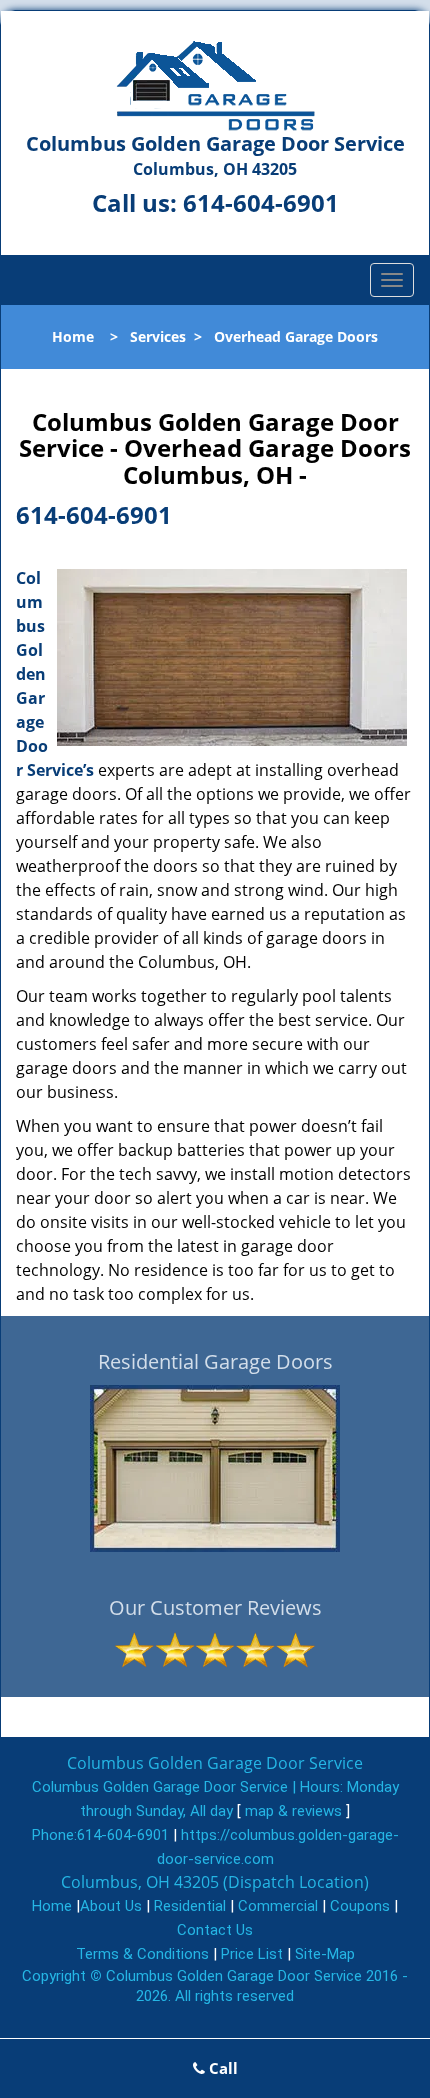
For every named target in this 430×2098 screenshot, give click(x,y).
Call (221, 2068)
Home (73, 336)
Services (158, 336)
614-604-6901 (261, 202)
